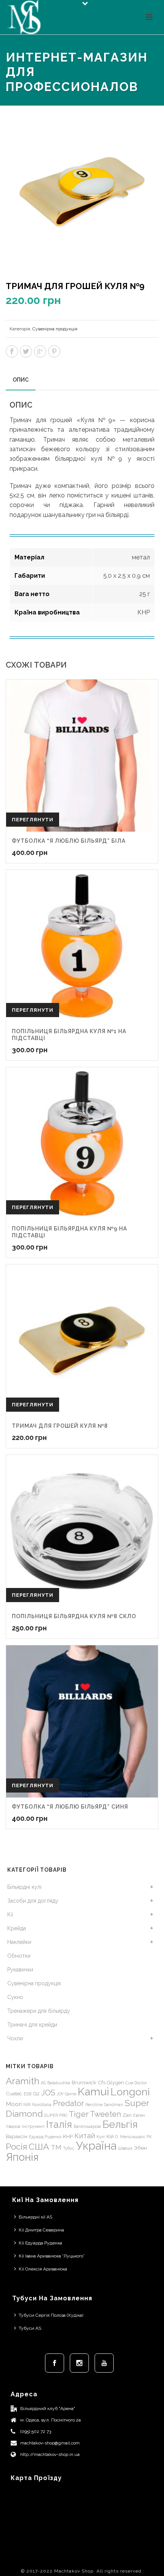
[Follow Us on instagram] (79, 2363)
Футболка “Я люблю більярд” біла (69, 841)
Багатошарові (87, 2126)
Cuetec (14, 2093)
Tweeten (105, 2114)
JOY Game (67, 2094)
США (39, 2146)
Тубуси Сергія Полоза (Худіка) (51, 2315)
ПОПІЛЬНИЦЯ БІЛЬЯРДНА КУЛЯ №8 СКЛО (74, 1616)
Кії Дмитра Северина (41, 2230)
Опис (21, 380)
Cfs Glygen (111, 2082)
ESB (27, 2094)
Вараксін (17, 2136)
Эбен (140, 2148)
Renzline (94, 2105)
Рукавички (20, 1970)
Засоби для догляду (33, 1901)
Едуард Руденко (45, 2137)
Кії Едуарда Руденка (40, 2243)
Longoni (130, 2092)
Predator (68, 2103)
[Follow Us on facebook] (55, 2363)
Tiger (79, 2114)
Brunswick (84, 2082)
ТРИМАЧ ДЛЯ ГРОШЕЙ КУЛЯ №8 (60, 1426)
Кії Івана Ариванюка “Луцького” (52, 2256)
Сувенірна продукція (55, 329)
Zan (127, 2115)
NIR (27, 2105)
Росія (16, 2147)
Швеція (125, 2148)
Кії (10, 1915)
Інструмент (33, 2126)
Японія (22, 2157)
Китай (85, 2136)
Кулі (101, 2137)
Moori (14, 2104)
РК (149, 2137)
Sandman (114, 2105)
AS (43, 2083)
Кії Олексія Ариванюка (43, 2269)
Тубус (69, 2148)
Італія (59, 2124)
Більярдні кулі (24, 1887)
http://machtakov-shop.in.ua (50, 2454)
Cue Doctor (136, 2083)
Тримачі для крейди (32, 2025)
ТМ (56, 2147)
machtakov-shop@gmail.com (50, 2443)
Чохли (15, 2038)
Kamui (93, 2092)
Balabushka (59, 2083)
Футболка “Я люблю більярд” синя (70, 1807)
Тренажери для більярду (39, 2011)
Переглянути (33, 820)
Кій (110, 2136)
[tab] (21, 380)
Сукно (15, 1997)
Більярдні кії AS (35, 2217)
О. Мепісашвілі (130, 2137)
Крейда (17, 1928)
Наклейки (19, 1942)
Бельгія (120, 2124)
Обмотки (19, 1956)
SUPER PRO (56, 2115)
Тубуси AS (30, 2328)
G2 (36, 2093)
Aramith (23, 2081)
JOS (48, 2093)
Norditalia (42, 2105)
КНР (68, 2136)
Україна (96, 2146)
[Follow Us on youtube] (104, 2363)
